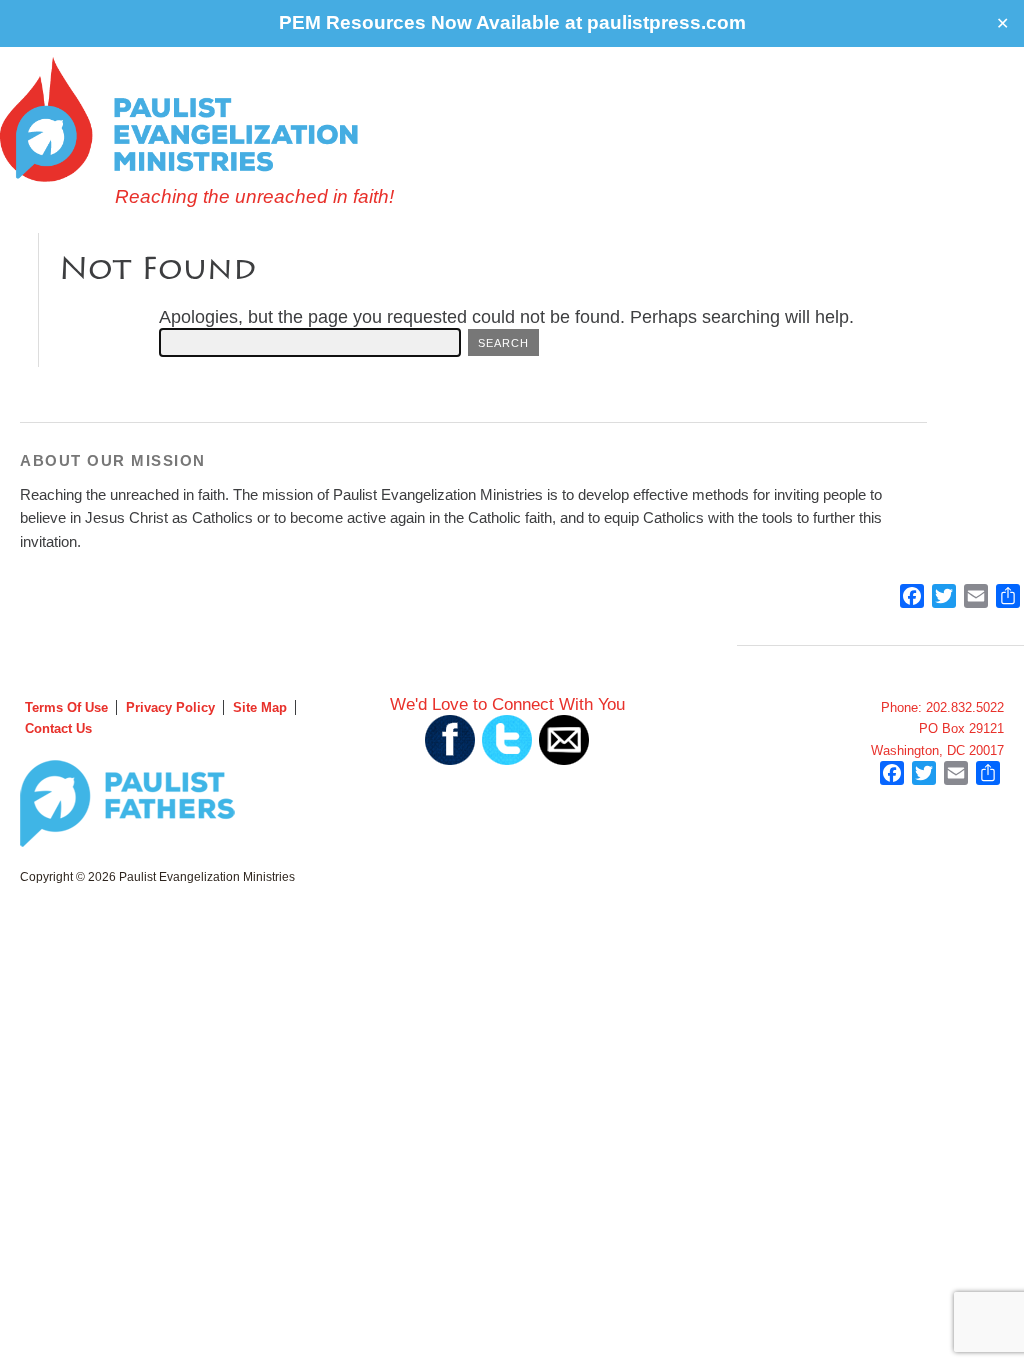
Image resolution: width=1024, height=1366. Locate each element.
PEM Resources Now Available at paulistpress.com (512, 22)
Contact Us (58, 728)
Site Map (260, 707)
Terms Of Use (66, 707)
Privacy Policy (170, 707)
